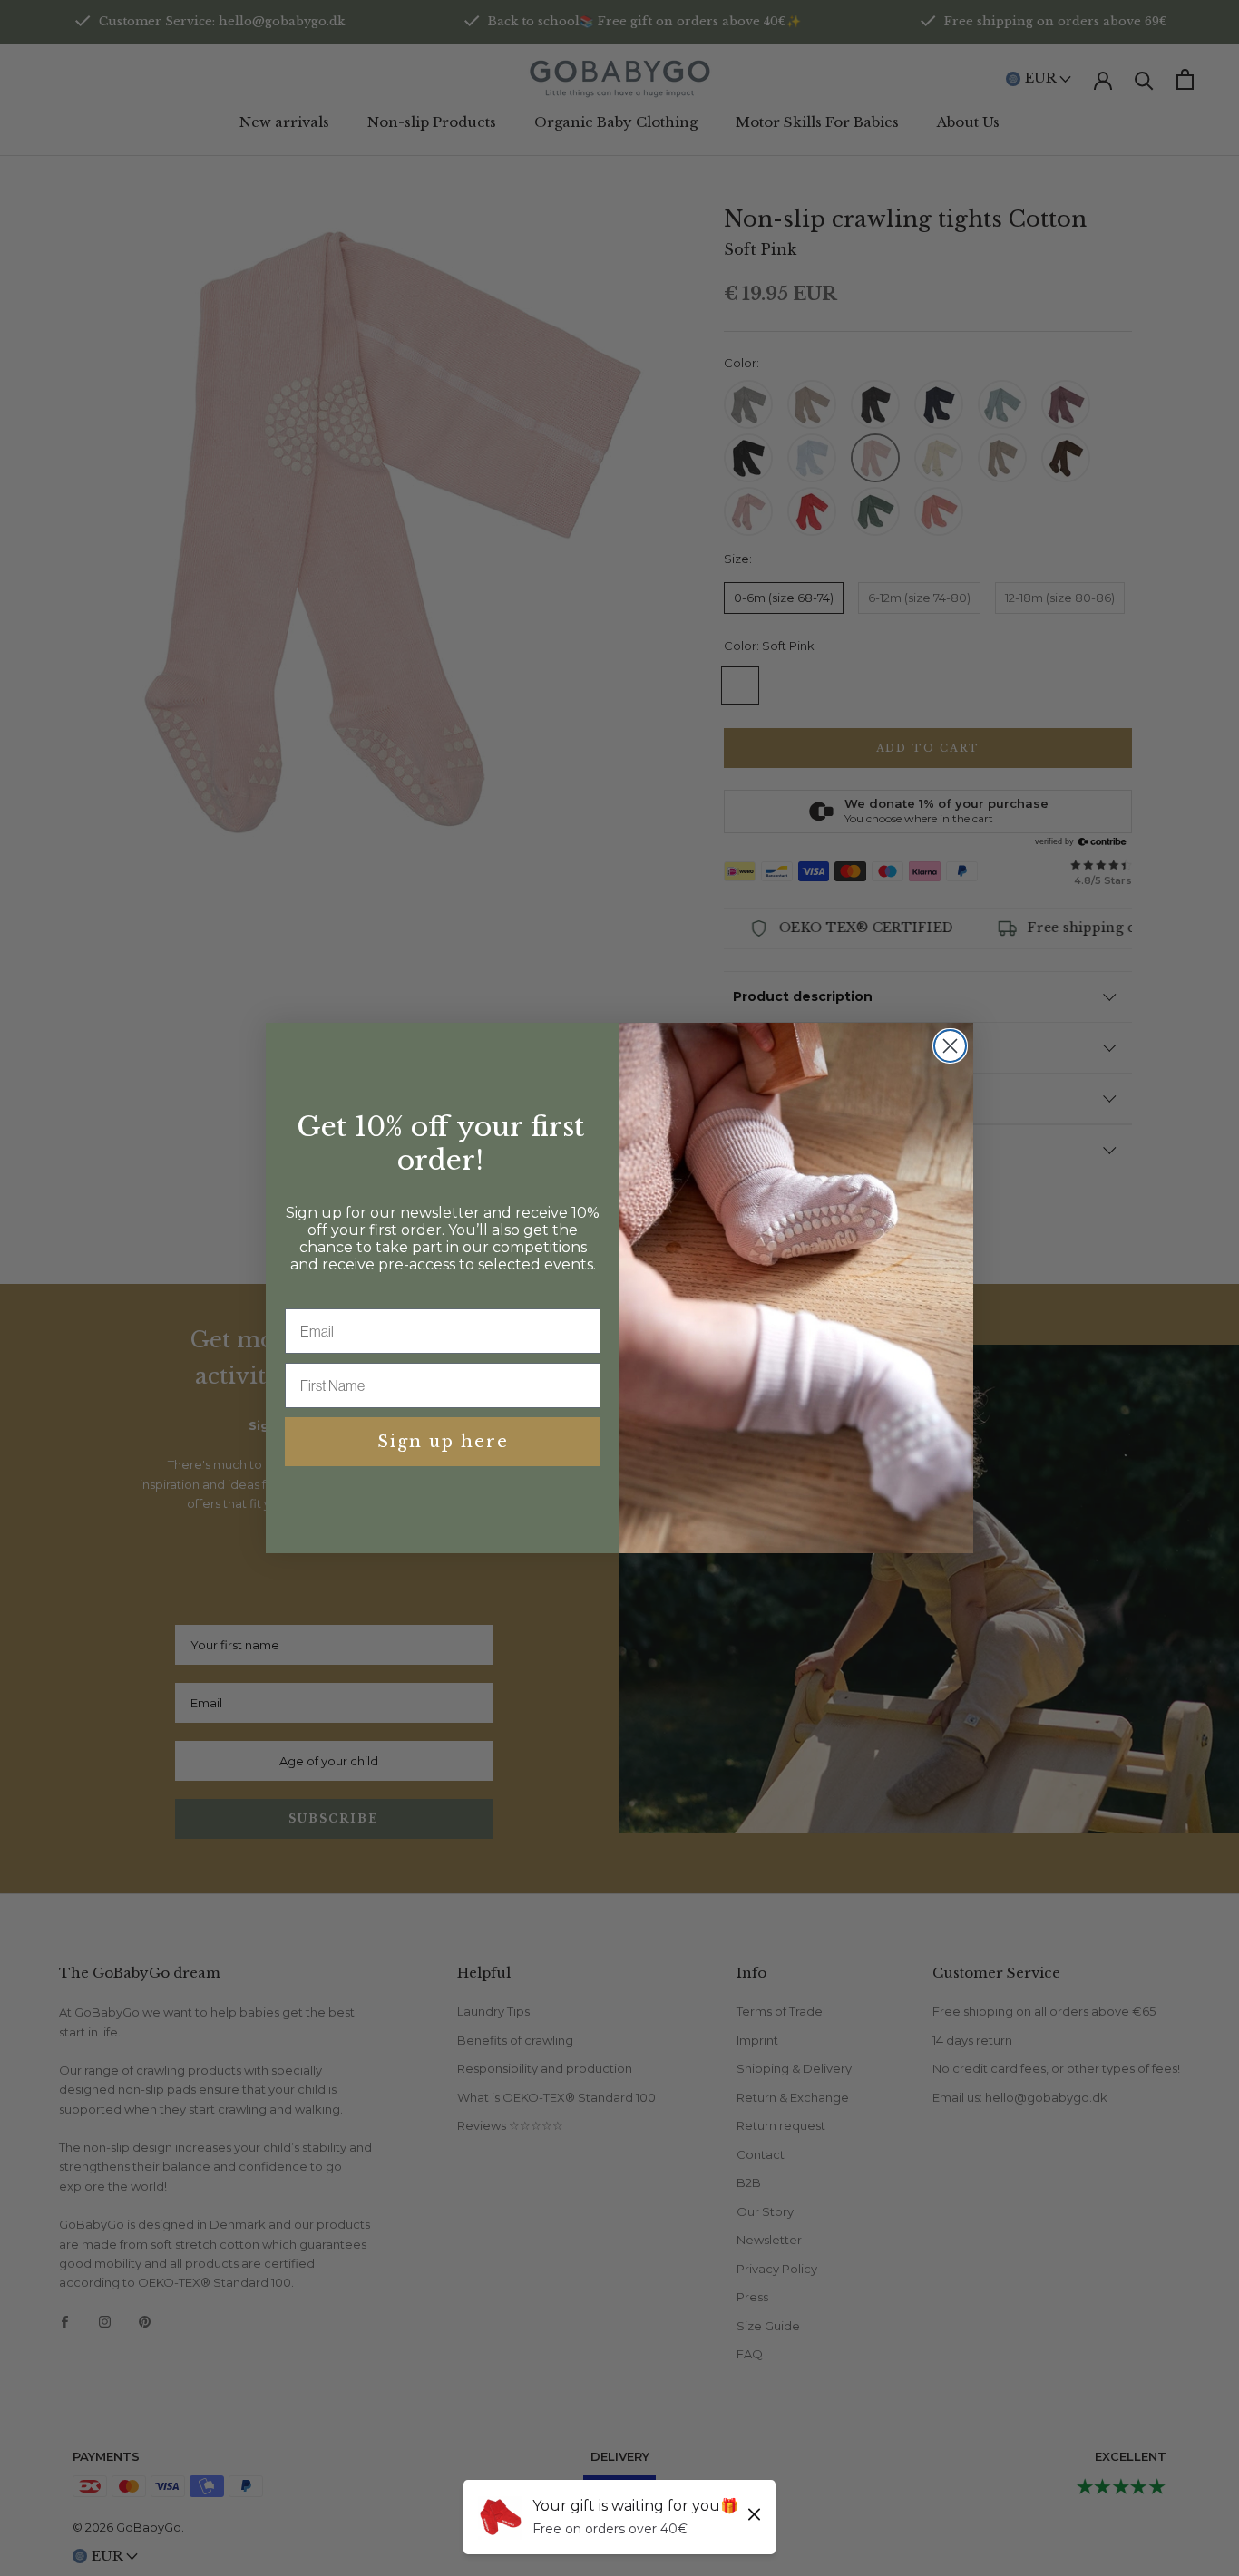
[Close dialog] (950, 1046)
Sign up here (443, 1442)
